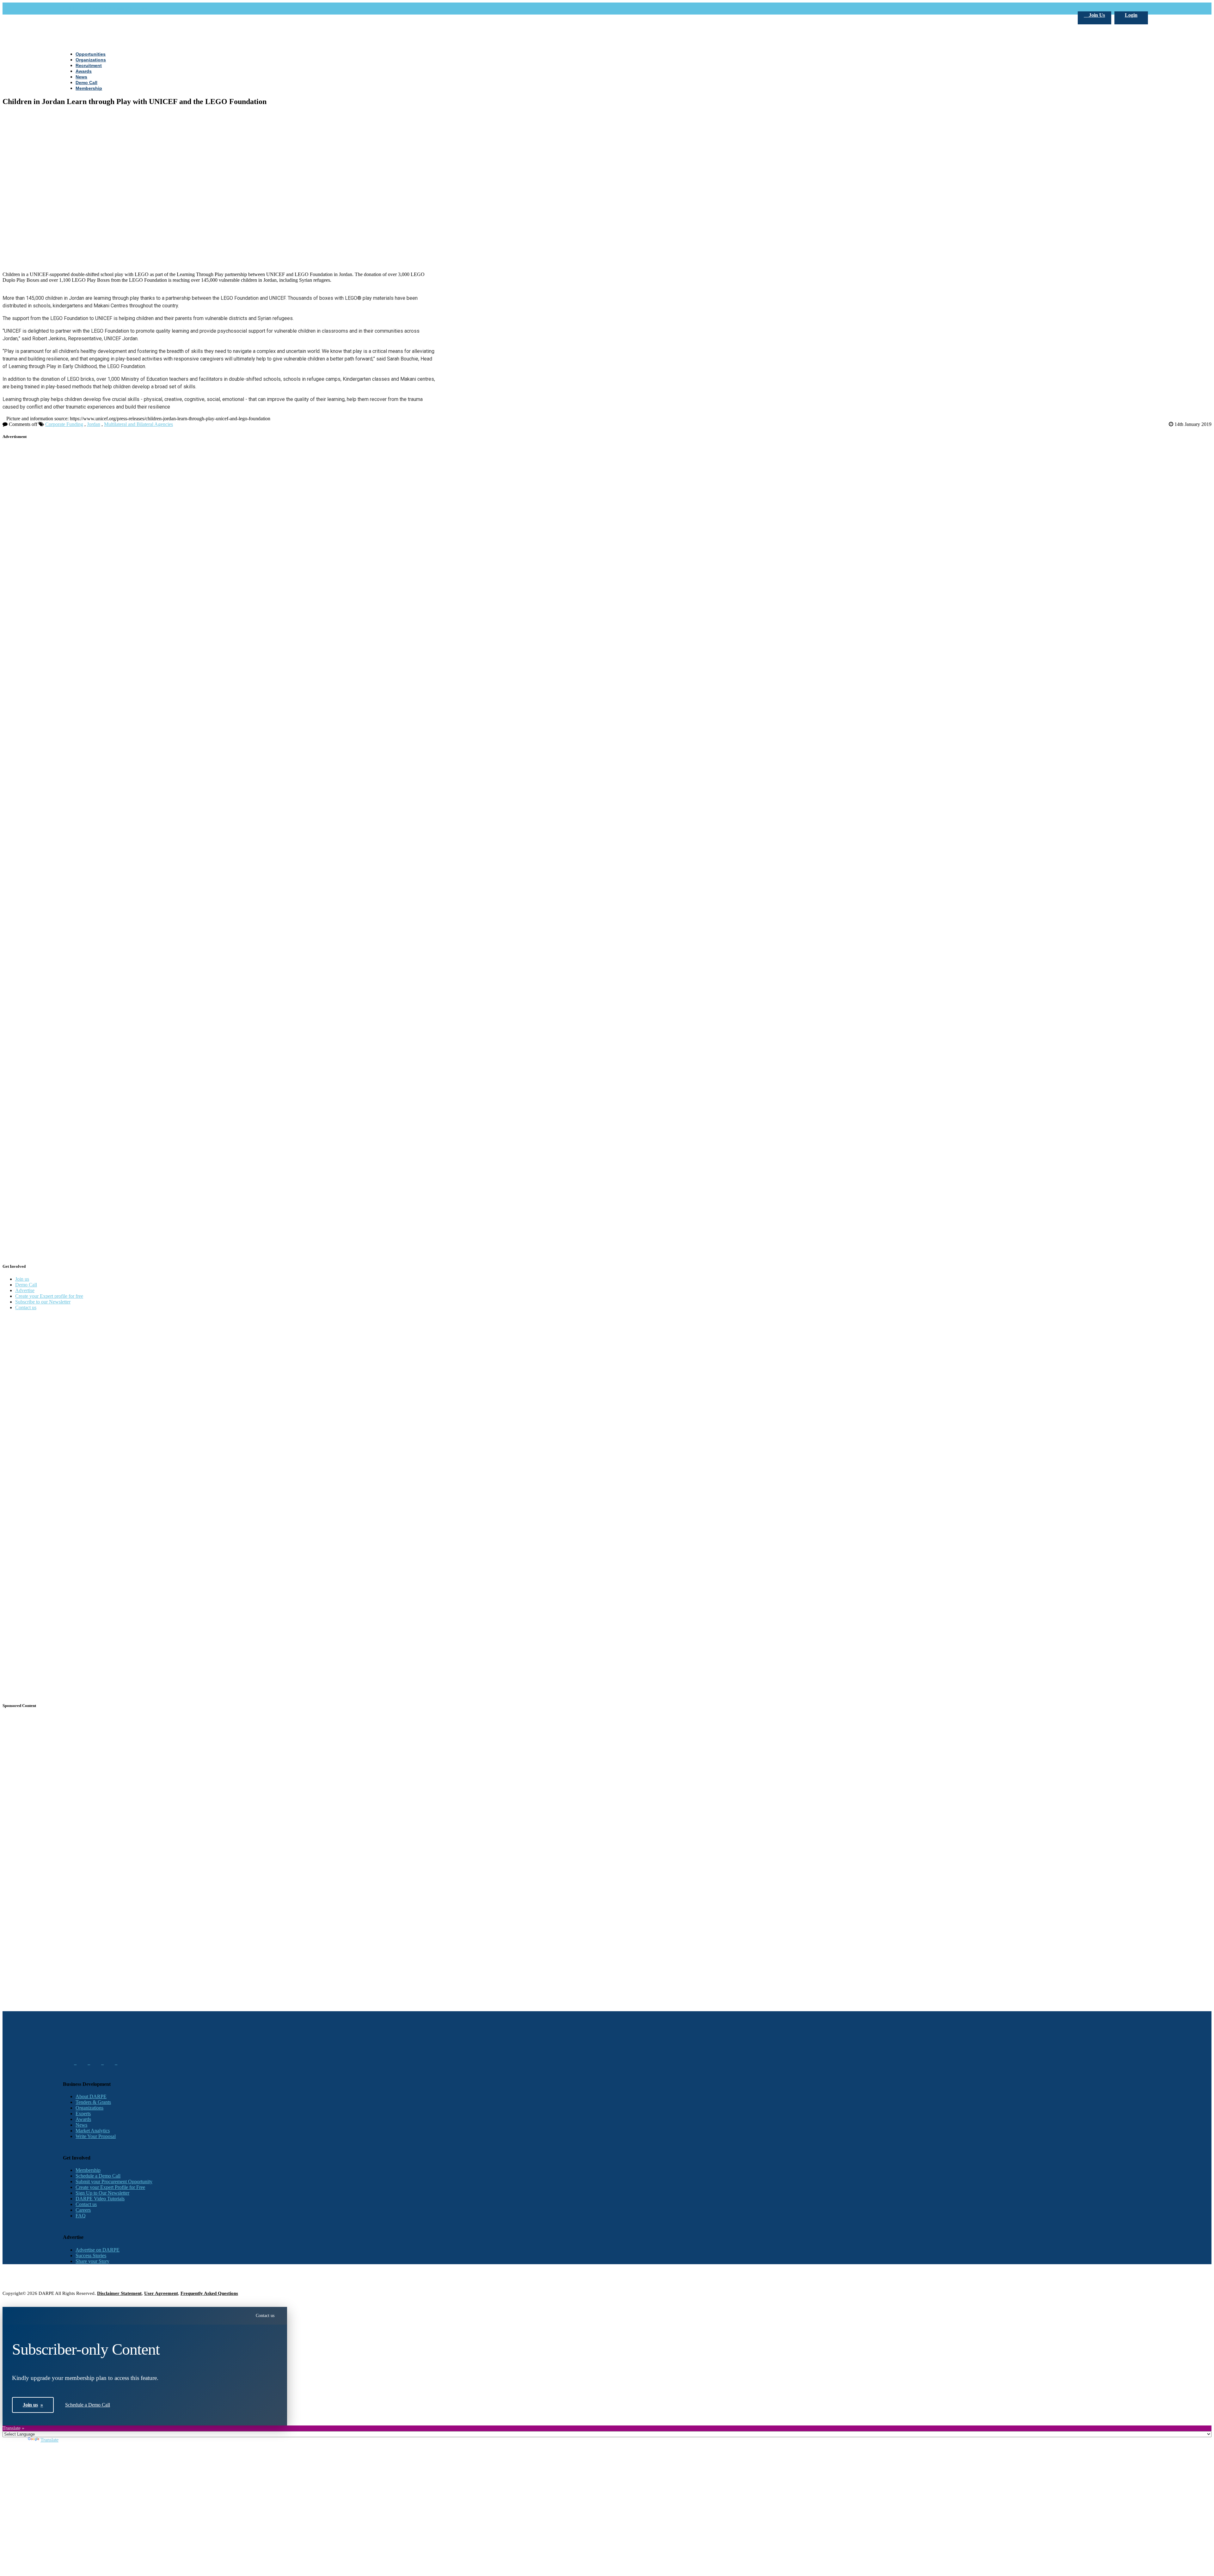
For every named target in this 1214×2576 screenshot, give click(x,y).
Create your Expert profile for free (49, 1296)
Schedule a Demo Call (98, 2176)
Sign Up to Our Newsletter (102, 2193)
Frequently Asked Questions (209, 2293)
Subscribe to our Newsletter (43, 1302)
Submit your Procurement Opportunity (114, 2182)
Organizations (89, 2108)
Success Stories (91, 2256)
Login (1131, 15)
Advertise (25, 1290)
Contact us (26, 1307)
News (81, 2125)
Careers (83, 2210)
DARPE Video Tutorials (100, 2199)
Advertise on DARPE (98, 2250)
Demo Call (26, 1285)
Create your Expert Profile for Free (110, 2187)
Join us (22, 1279)
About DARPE (91, 2096)
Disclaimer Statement (119, 2293)
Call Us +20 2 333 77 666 (89, 8)
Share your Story (92, 2261)
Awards (83, 2119)
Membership (88, 2170)
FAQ (81, 2216)
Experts (83, 2114)
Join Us (1096, 15)
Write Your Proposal (96, 2136)
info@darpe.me (132, 8)
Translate (49, 2440)
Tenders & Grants (93, 2102)
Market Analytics (93, 2131)
